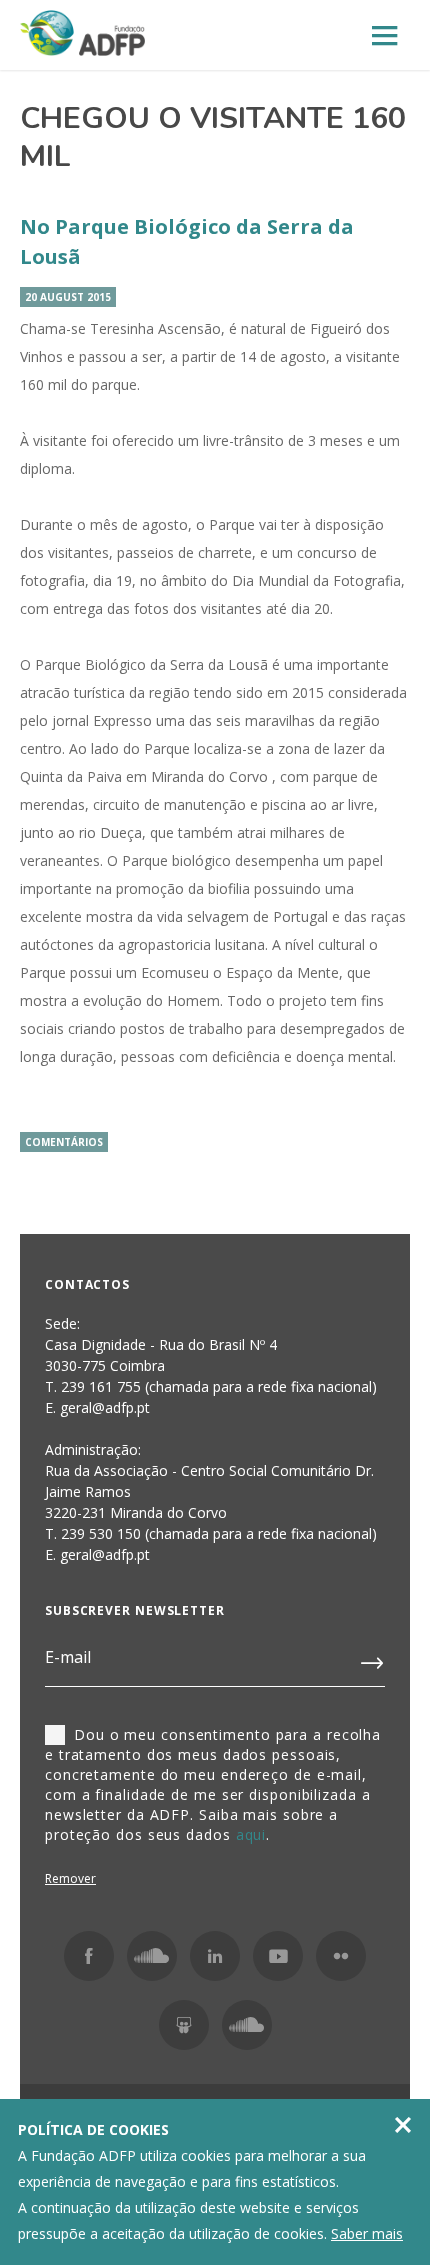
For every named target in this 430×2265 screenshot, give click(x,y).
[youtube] (278, 1956)
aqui (251, 1834)
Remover (70, 1878)
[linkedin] (215, 1956)
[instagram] (152, 1956)
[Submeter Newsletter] (373, 1659)
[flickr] (341, 1956)
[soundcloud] (247, 2025)
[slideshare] (184, 2025)
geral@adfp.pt (105, 1554)
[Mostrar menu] (385, 36)
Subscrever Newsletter (135, 1610)
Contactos (87, 1284)
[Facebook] (89, 1956)
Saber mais (367, 2233)
